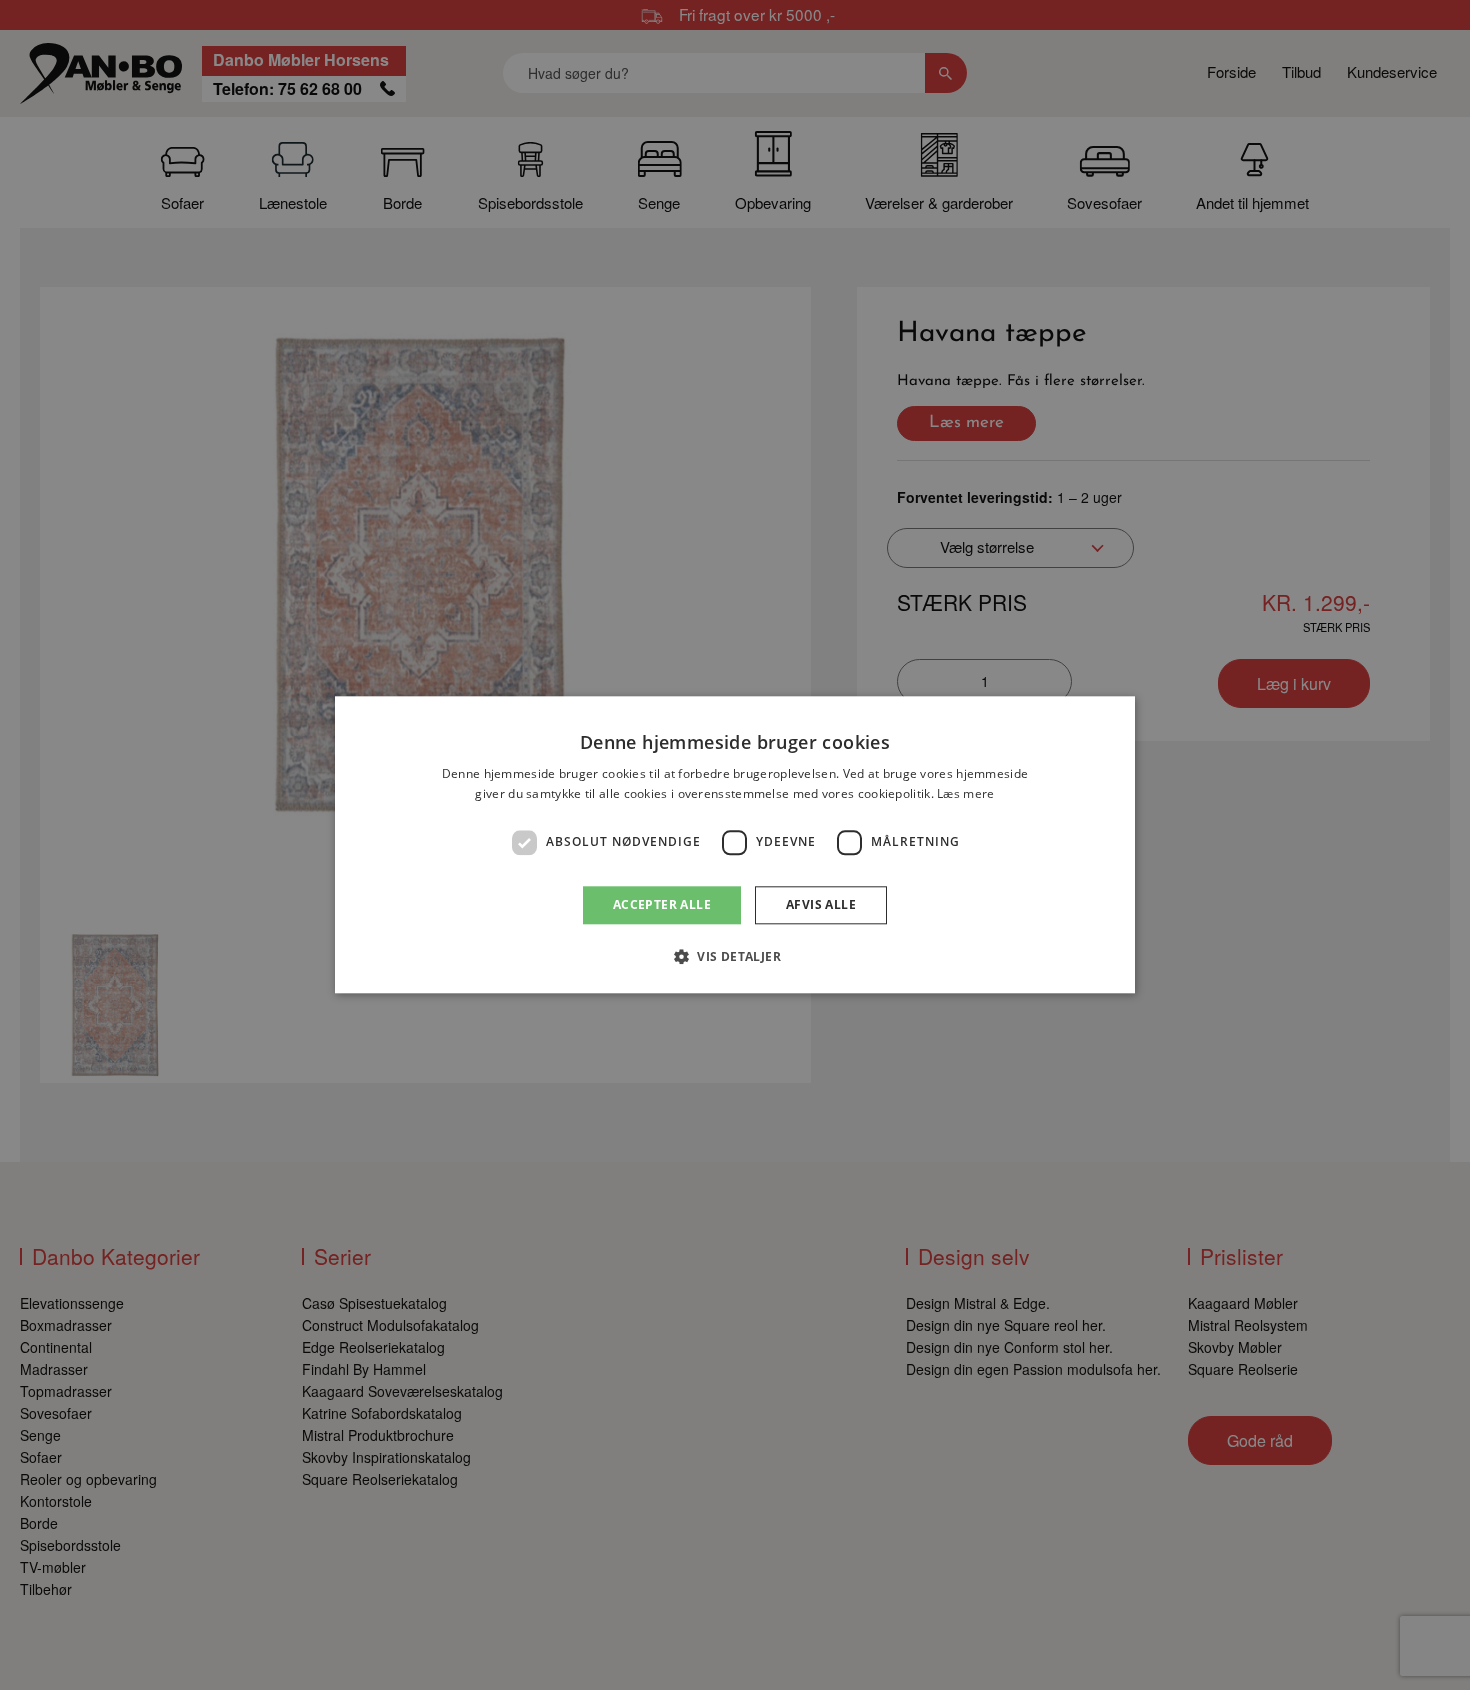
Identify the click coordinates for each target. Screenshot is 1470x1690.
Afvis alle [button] (821, 904)
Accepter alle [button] (662, 904)
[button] (735, 957)
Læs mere (965, 794)
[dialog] (735, 844)
